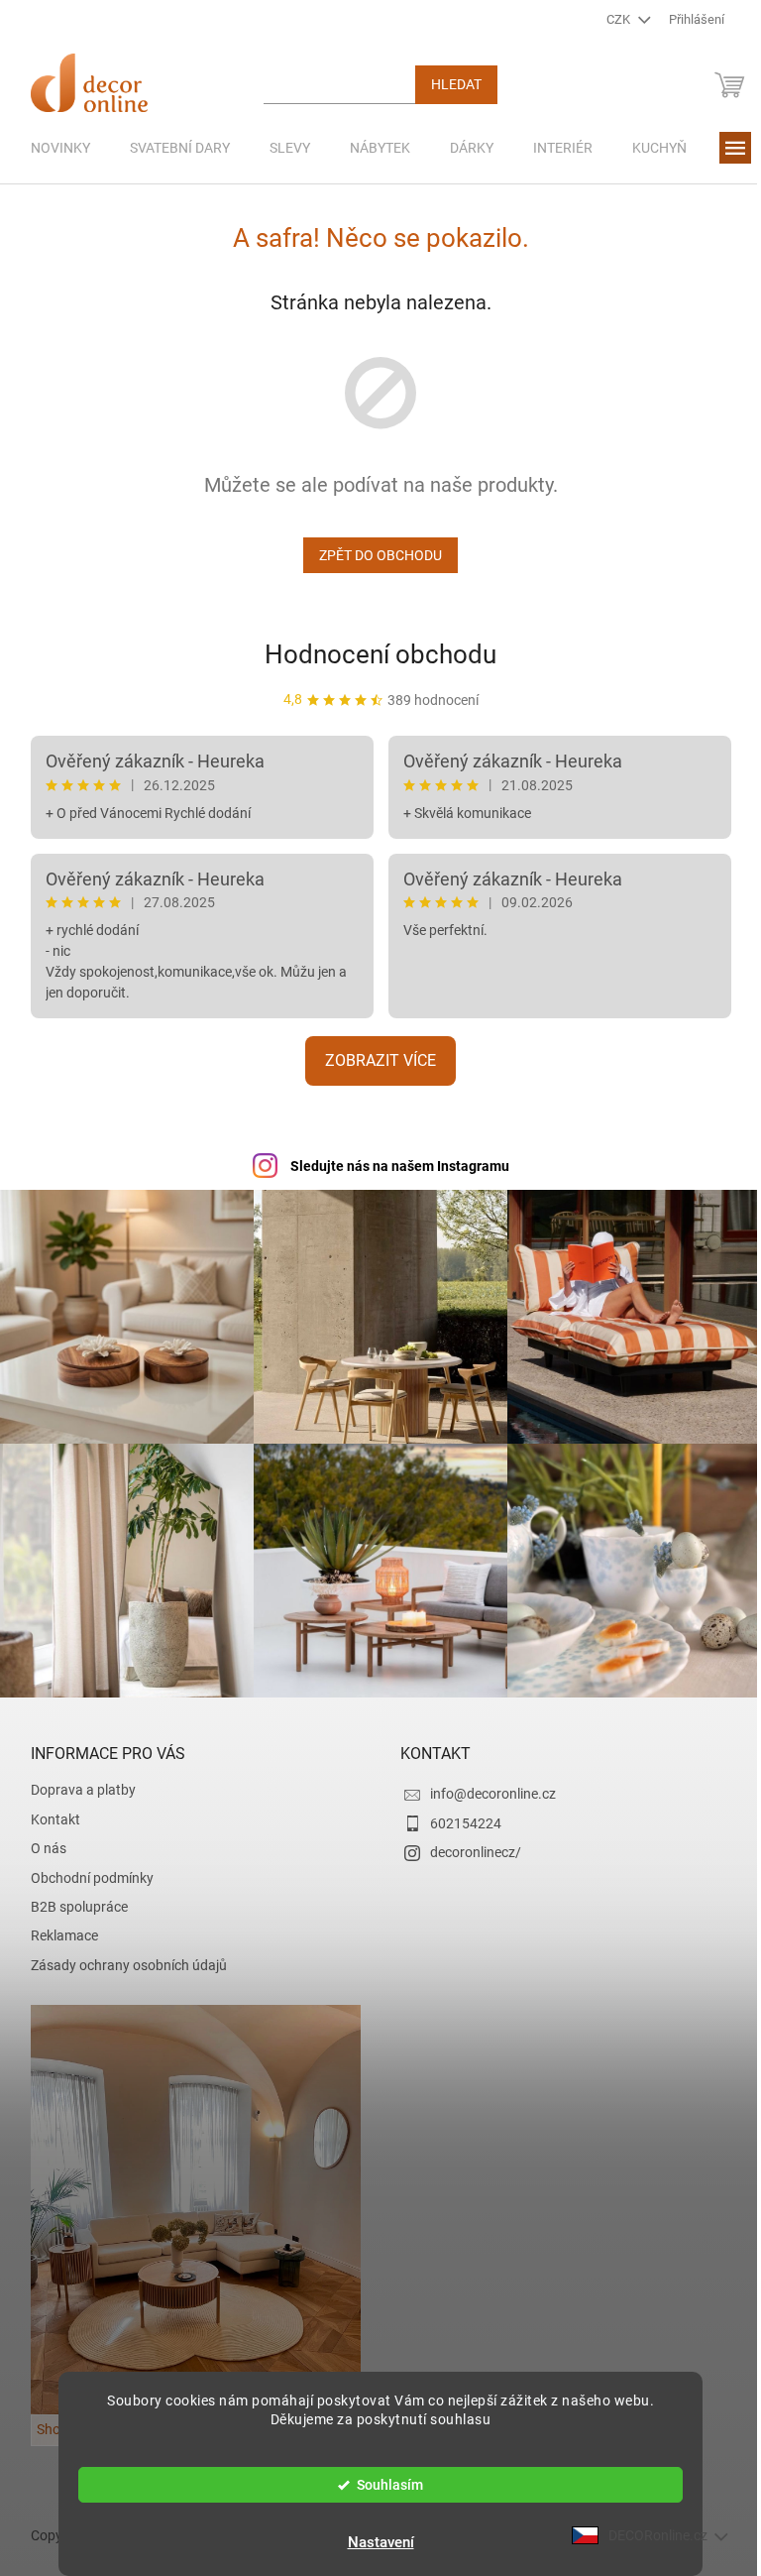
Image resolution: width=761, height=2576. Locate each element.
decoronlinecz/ (469, 1842)
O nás (41, 1838)
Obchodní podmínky (84, 1868)
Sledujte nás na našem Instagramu (392, 1166)
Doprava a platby (75, 1780)
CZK (613, 19)
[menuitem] (53, 148)
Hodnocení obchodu (374, 654)
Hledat (448, 84)
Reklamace (56, 1926)
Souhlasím (383, 2485)
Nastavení (373, 2542)
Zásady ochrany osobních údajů (121, 1955)
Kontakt (48, 1810)
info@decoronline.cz (486, 1784)
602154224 (459, 1814)
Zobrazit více (374, 1060)
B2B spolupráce (71, 1897)
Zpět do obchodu (374, 555)
